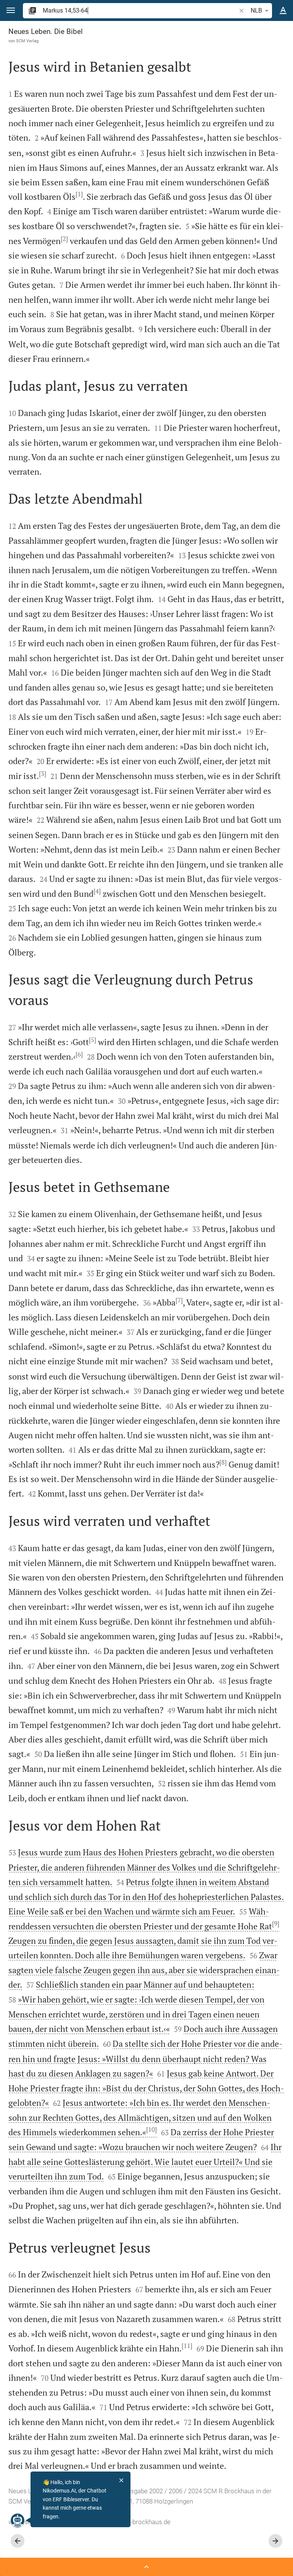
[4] (97, 891)
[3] (43, 774)
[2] (64, 239)
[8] (223, 1462)
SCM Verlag (27, 41)
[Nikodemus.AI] (18, 2520)
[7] (179, 1300)
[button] (11, 10)
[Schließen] (121, 2480)
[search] (140, 10)
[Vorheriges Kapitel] (18, 2541)
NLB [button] (256, 10)
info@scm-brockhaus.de (136, 2522)
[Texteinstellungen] (283, 11)
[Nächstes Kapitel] (275, 2541)
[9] (276, 1924)
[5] (93, 1040)
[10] (151, 2130)
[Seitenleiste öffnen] (146, 2567)
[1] (79, 194)
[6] (79, 1054)
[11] (187, 2346)
